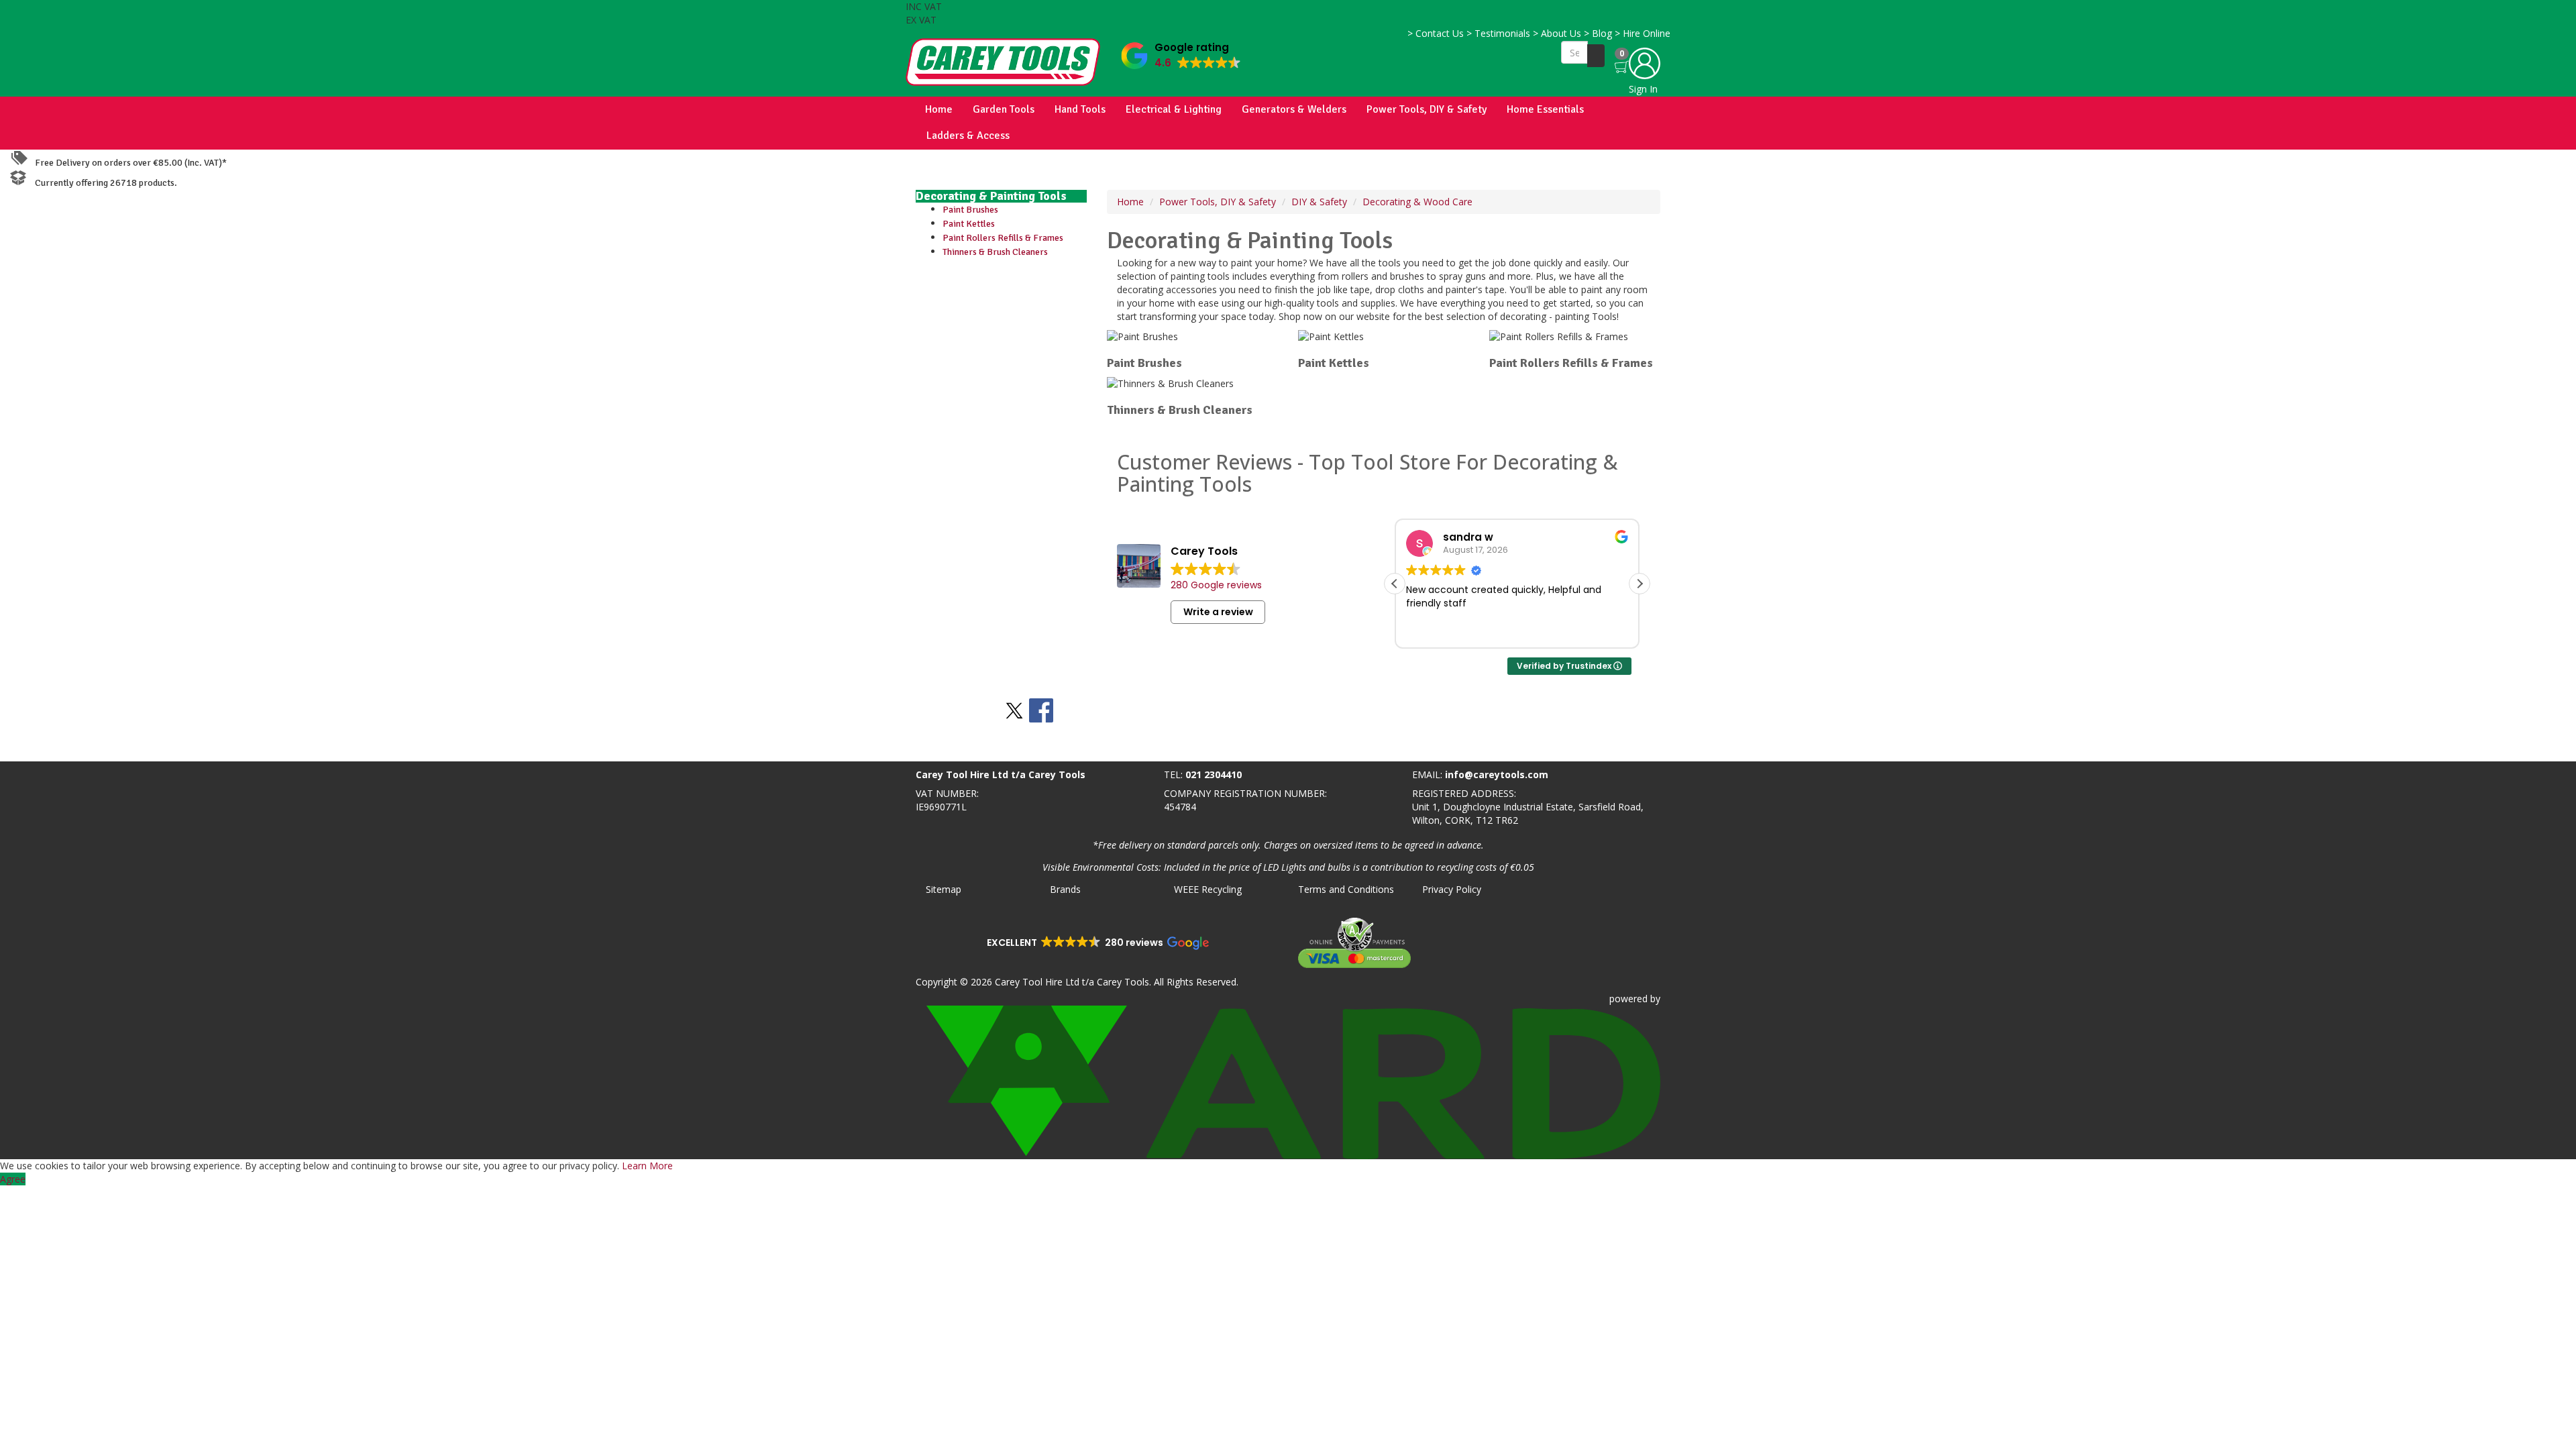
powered (1628, 999)
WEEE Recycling (1208, 889)
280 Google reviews (1216, 585)
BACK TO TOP (36, 748)
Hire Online (1643, 33)
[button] (1181, 53)
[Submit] (1596, 56)
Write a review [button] (1218, 612)
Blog (1598, 33)
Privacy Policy (1452, 889)
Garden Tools (1004, 109)
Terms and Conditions (1346, 889)
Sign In (1643, 89)
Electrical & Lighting (1174, 109)
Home (939, 109)
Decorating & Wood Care (1417, 202)
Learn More (647, 1166)
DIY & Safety (1319, 202)
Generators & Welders (1294, 109)
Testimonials (1498, 33)
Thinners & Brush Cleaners (995, 252)
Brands (1065, 889)
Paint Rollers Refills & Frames (1003, 238)
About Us (1557, 33)
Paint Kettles (969, 224)
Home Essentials (1545, 109)
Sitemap (944, 889)
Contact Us (1436, 33)
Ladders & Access (968, 136)
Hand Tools (1080, 109)
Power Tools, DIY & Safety (1427, 109)
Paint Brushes (970, 210)
